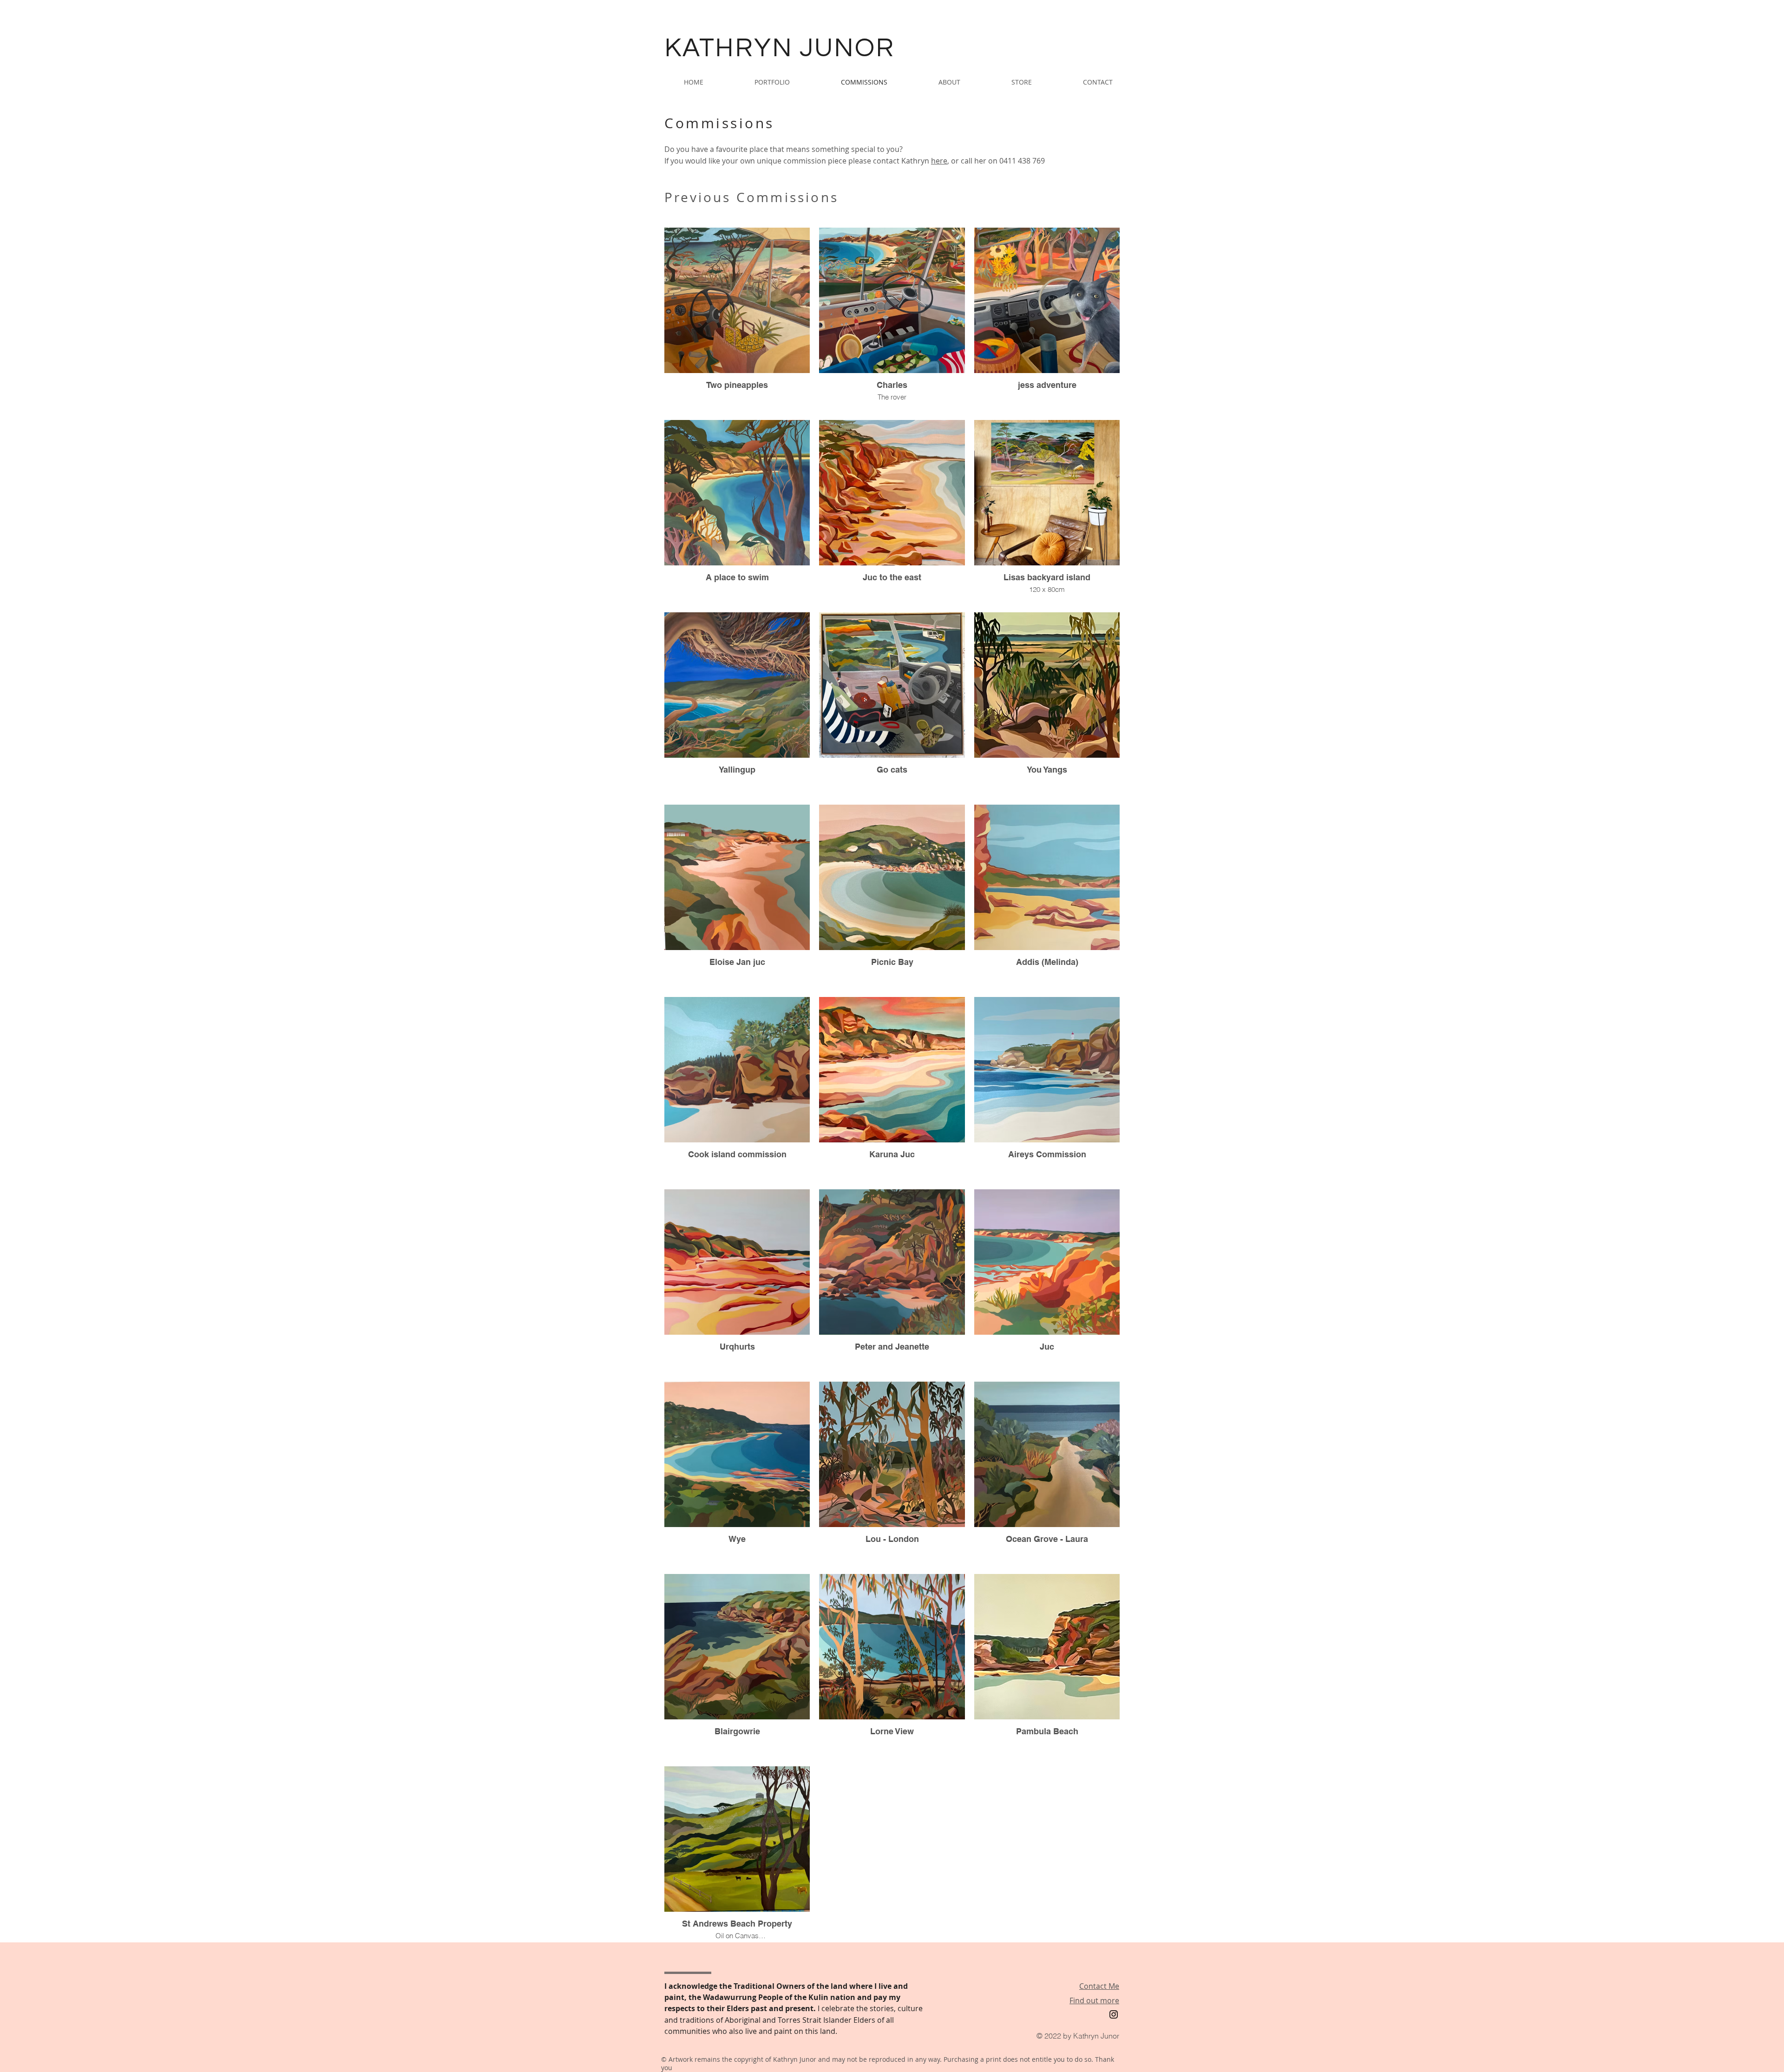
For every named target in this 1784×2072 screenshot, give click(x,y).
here (939, 161)
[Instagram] (1114, 2014)
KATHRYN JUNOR (779, 48)
